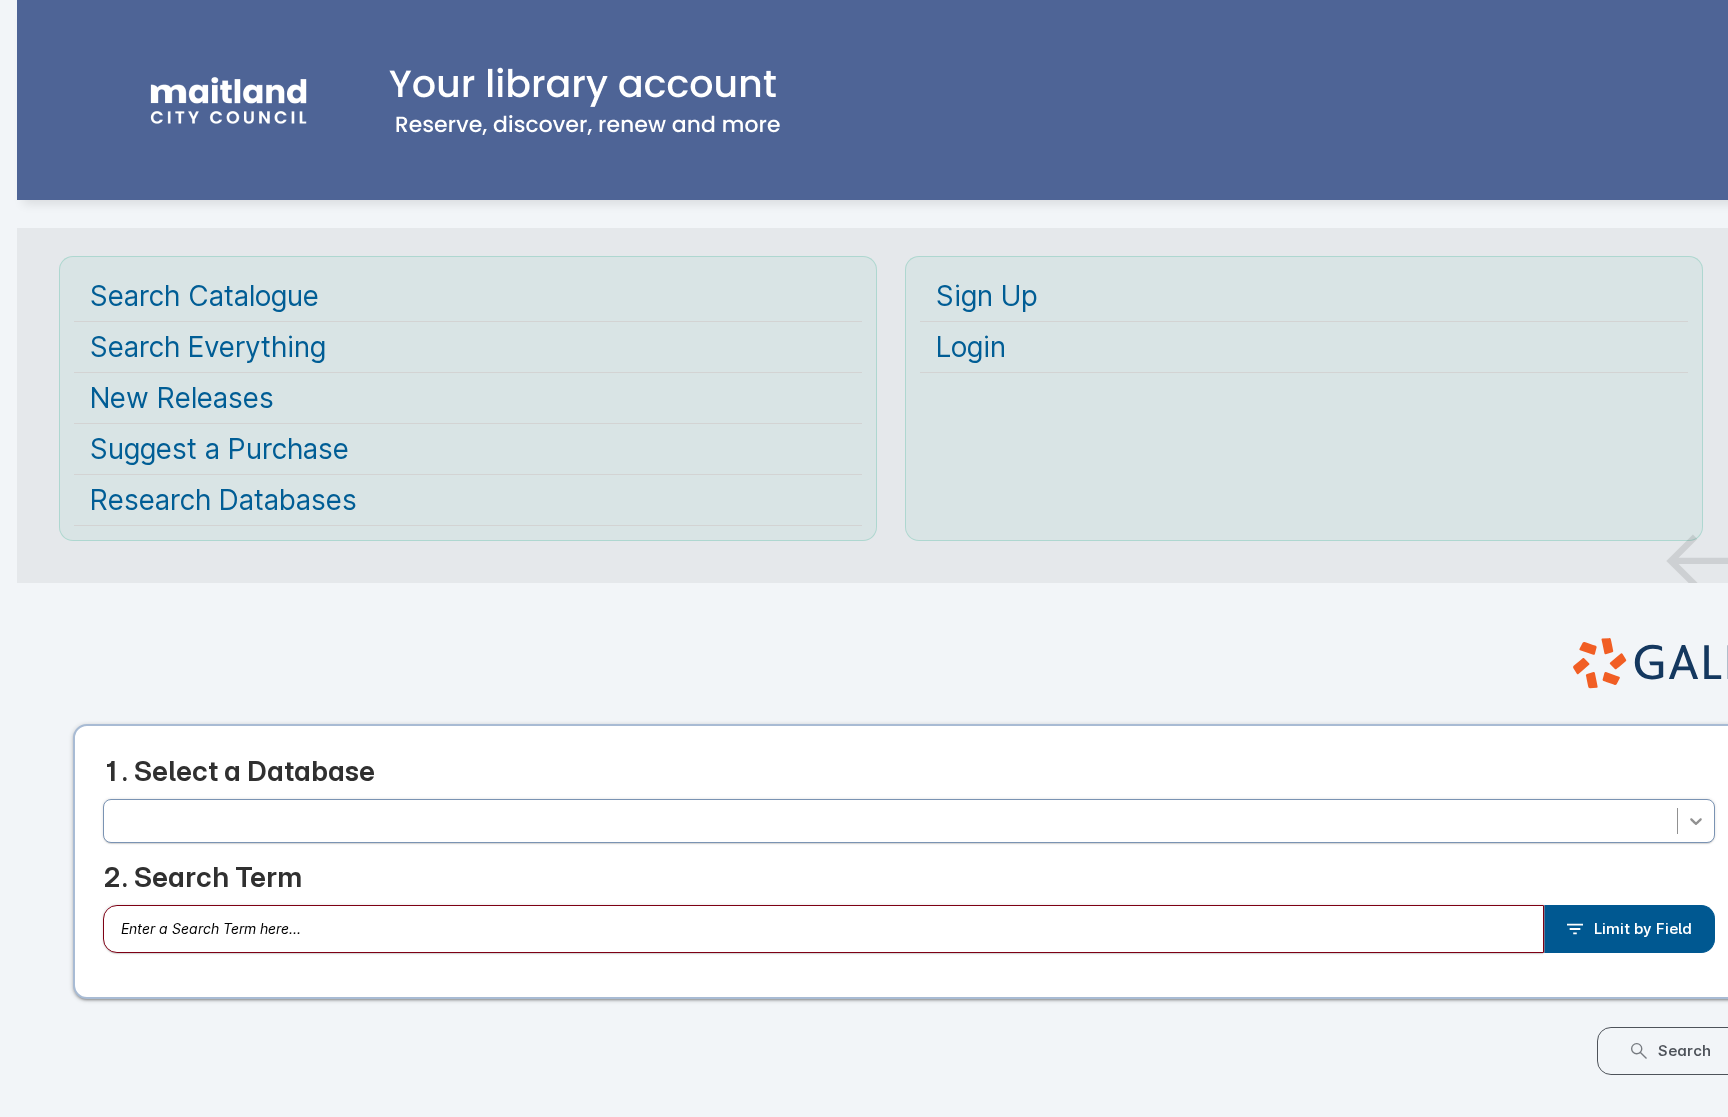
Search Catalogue (204, 296)
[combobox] (117, 823)
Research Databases (223, 500)
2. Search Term (202, 881)
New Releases (182, 398)
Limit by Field (1643, 932)
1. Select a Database (239, 771)
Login (971, 347)
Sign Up (987, 296)
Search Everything (208, 347)
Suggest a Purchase (219, 449)
